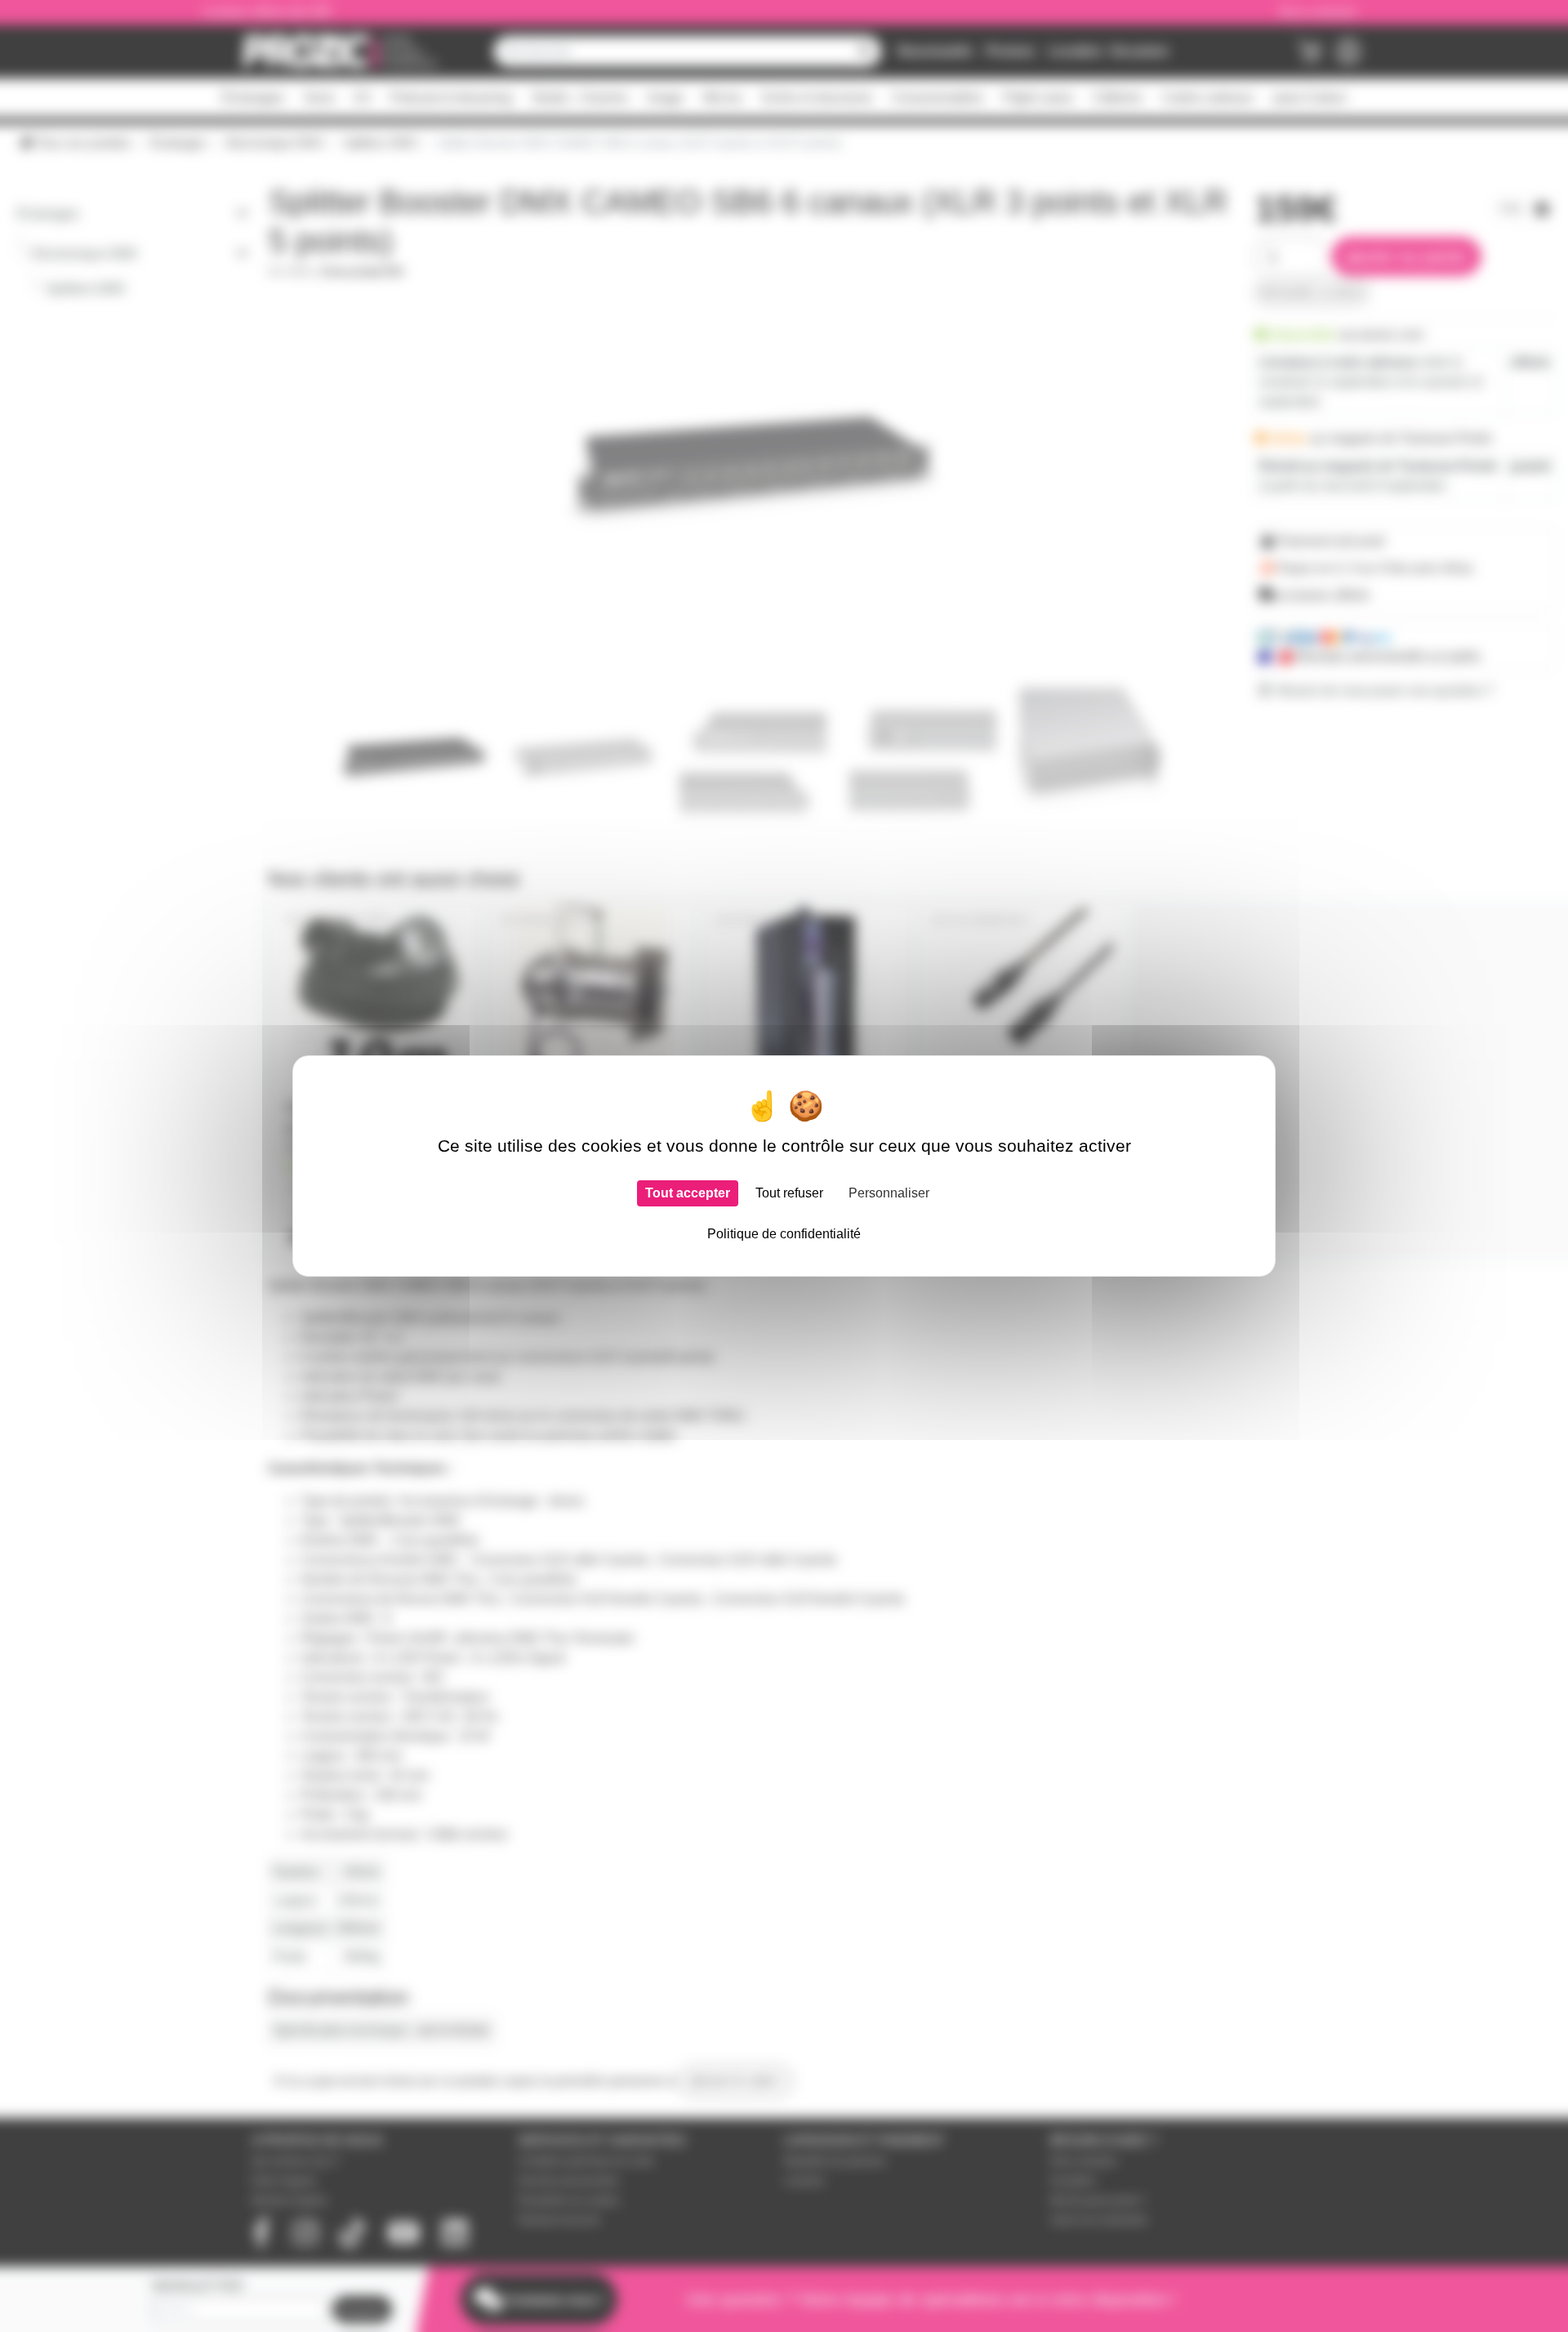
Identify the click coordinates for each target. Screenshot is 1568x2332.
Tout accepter (688, 1193)
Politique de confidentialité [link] (784, 1234)
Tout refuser (789, 1193)
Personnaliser (889, 1193)
